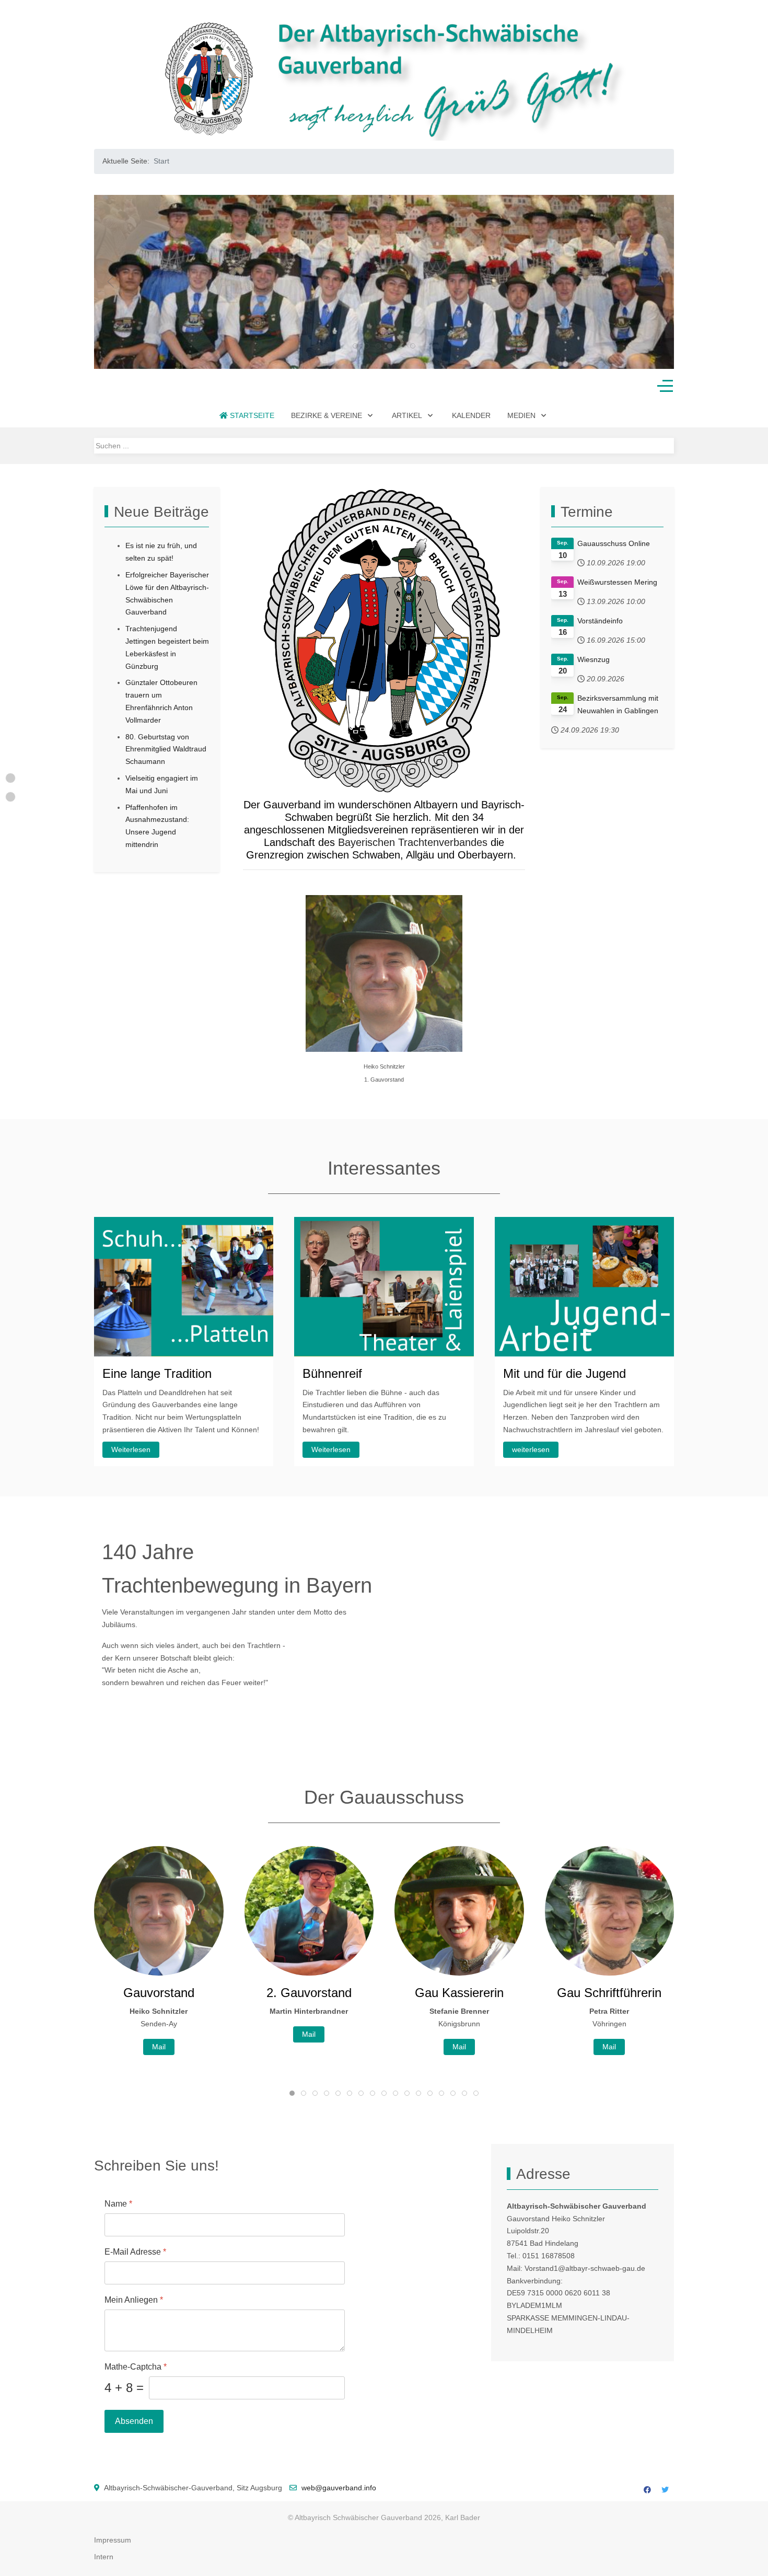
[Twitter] (665, 2490)
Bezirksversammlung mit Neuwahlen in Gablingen (618, 704)
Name (118, 2204)
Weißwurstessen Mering (617, 582)
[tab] (355, 346)
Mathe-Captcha (136, 2367)
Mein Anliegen (134, 2300)
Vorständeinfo (600, 621)
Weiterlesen (131, 1449)
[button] (111, 282)
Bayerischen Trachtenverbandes (413, 842)
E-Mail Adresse (135, 2252)
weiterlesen (531, 1449)
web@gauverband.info (339, 2488)
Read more (609, 2047)
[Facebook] (647, 2490)
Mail (159, 2034)
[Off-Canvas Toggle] (665, 386)
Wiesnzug (594, 659)
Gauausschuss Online (614, 543)
